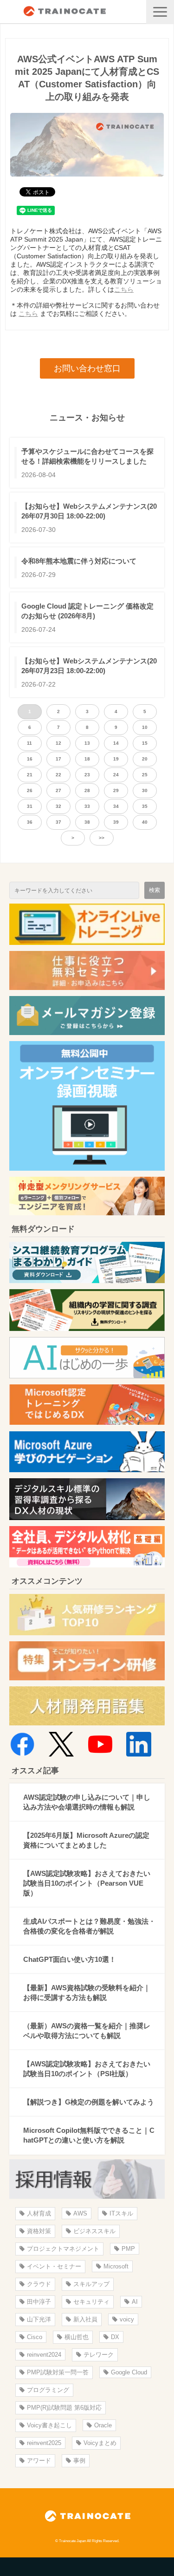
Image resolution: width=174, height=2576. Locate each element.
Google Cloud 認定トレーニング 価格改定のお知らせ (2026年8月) (87, 611)
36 (30, 822)
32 (58, 806)
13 (87, 743)
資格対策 (39, 2231)
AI (135, 2302)
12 (58, 743)
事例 (79, 2461)
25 (145, 775)
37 (58, 822)
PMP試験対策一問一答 (58, 2372)
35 (145, 806)
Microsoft (116, 2266)
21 (30, 775)
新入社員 (85, 2319)
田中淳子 (39, 2302)
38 (87, 822)
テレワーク (99, 2355)
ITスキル (121, 2213)
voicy (127, 2319)
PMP (128, 2249)
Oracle (103, 2425)
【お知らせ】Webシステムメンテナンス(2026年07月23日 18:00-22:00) (89, 666)
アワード (39, 2461)
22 (58, 775)
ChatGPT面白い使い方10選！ (70, 1959)
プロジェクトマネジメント (63, 2249)
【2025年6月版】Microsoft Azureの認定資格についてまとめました (86, 1840)
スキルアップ (91, 2284)
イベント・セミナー (54, 2266)
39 (116, 822)
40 (145, 822)
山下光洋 (39, 2319)
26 (30, 790)
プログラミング (48, 2390)
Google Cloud (129, 2372)
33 (87, 806)
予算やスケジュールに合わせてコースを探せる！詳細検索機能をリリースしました (87, 456)
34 (116, 806)
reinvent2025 (44, 2443)
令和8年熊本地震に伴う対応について (79, 561)
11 (29, 743)
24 (116, 775)
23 (87, 775)
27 (58, 790)
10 (145, 727)
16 (30, 759)
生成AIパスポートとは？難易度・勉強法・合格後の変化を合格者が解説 (89, 1926)
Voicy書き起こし (49, 2425)
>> (102, 838)
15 (145, 743)
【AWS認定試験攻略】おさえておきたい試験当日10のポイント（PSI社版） (87, 2069)
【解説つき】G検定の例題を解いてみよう (89, 2102)
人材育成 (39, 2213)
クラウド (39, 2284)
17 (58, 759)
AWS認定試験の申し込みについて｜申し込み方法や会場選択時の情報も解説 (87, 1802)
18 (87, 759)
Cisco (35, 2337)
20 (145, 759)
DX (115, 2337)
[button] (160, 12)
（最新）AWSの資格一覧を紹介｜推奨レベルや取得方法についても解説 (87, 2031)
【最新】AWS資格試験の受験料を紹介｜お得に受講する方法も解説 (87, 1993)
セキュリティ (91, 2302)
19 (116, 759)
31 (30, 806)
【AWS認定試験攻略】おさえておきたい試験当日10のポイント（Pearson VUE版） (87, 1883)
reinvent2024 (44, 2355)
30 (145, 790)
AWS (80, 2213)
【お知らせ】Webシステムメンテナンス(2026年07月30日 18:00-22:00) (89, 511)
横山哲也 (77, 2337)
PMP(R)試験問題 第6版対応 (64, 2408)
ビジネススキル (94, 2231)
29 (116, 790)
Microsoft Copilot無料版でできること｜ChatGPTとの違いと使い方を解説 (89, 2135)
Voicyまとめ (100, 2443)
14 (116, 743)
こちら (124, 289)
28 (87, 790)
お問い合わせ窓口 (87, 368)
